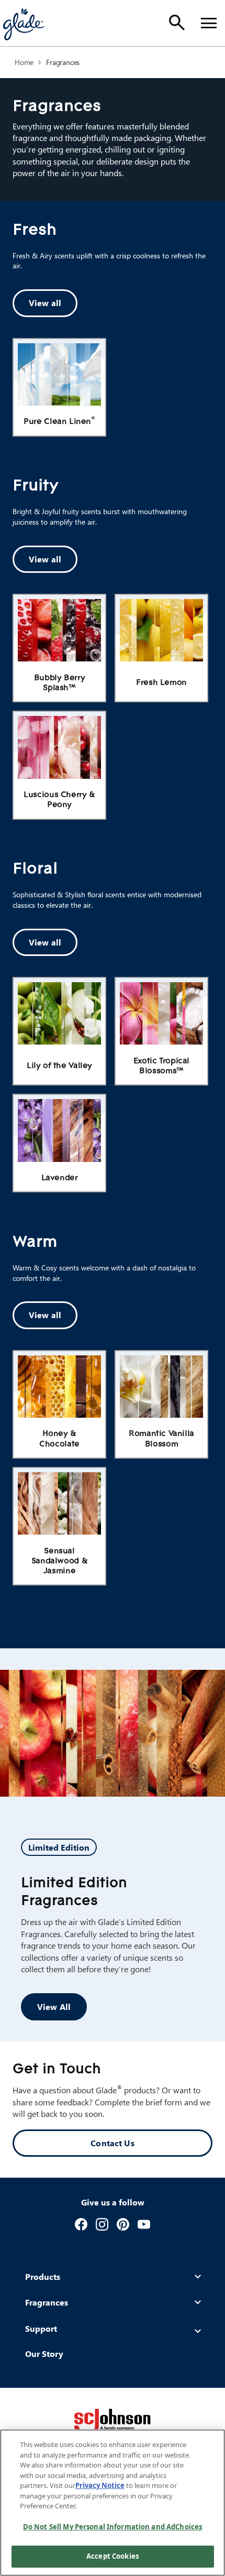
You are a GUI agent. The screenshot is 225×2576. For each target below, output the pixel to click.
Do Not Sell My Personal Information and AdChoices (113, 2527)
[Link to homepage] (23, 23)
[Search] (177, 23)
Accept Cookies (113, 2556)
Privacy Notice (100, 2485)
